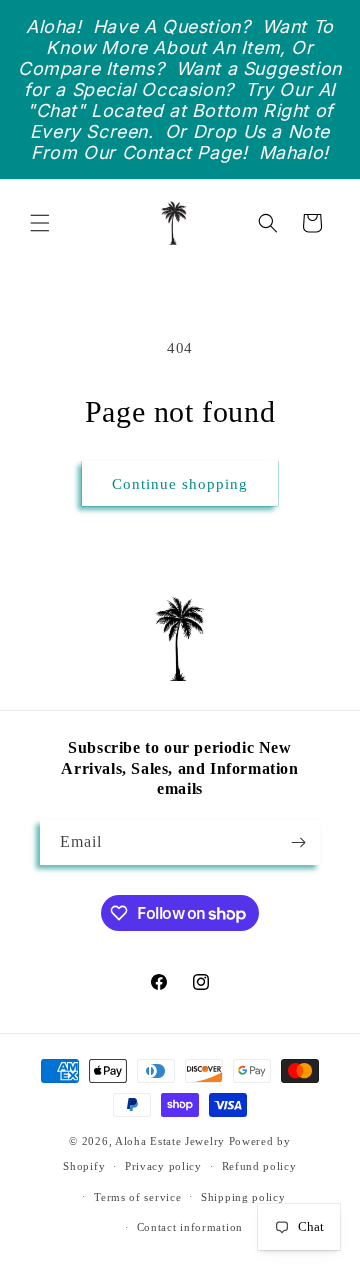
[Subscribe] (298, 842)
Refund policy (259, 1166)
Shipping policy (243, 1197)
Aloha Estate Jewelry (170, 1141)
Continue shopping (180, 484)
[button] (40, 223)
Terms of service (137, 1197)
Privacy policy (163, 1166)
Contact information (190, 1227)
